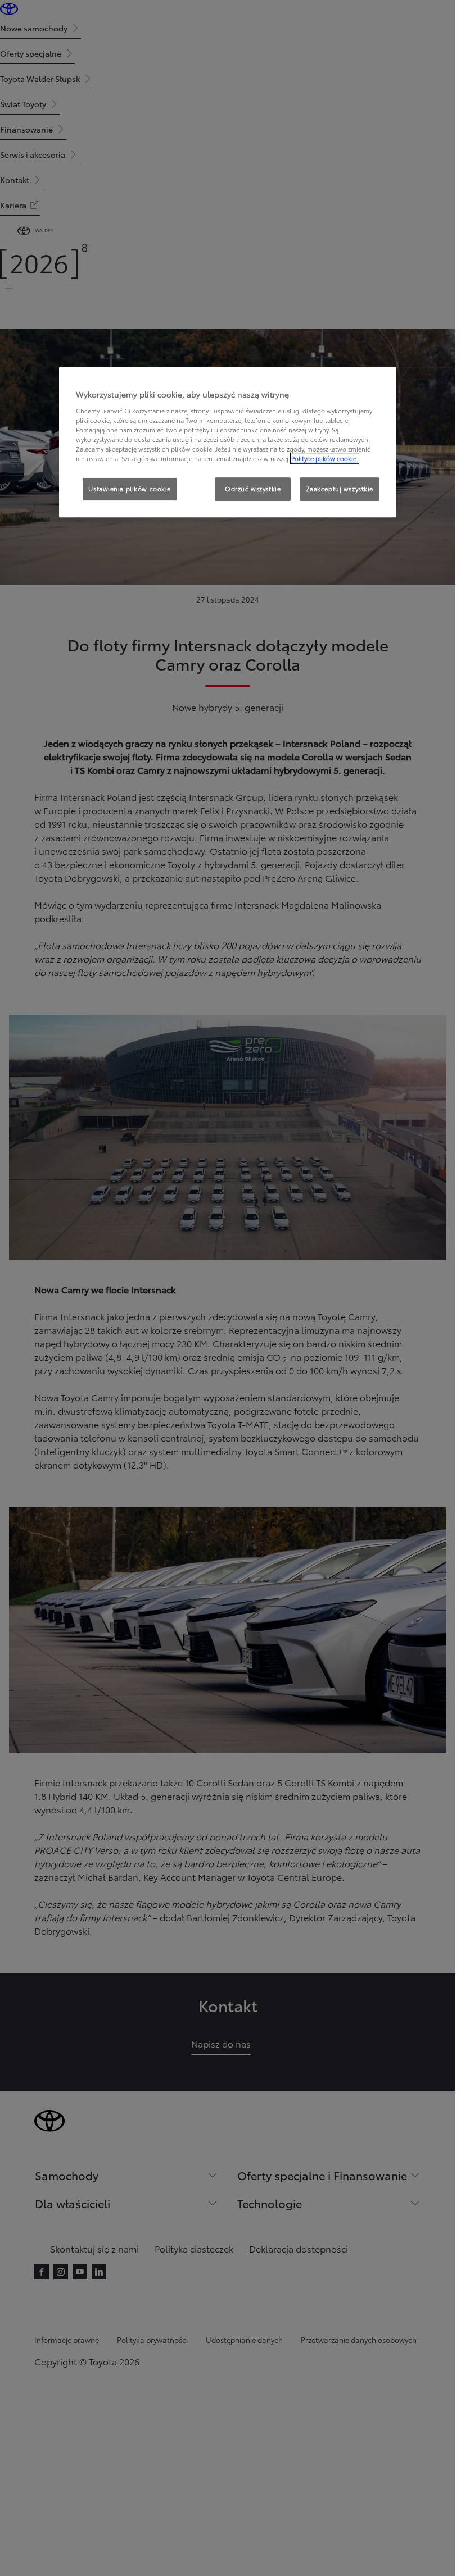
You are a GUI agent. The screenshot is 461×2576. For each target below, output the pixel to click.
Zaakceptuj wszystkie (340, 489)
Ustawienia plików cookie (130, 489)
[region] (228, 442)
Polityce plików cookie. (325, 458)
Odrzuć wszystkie (253, 489)
